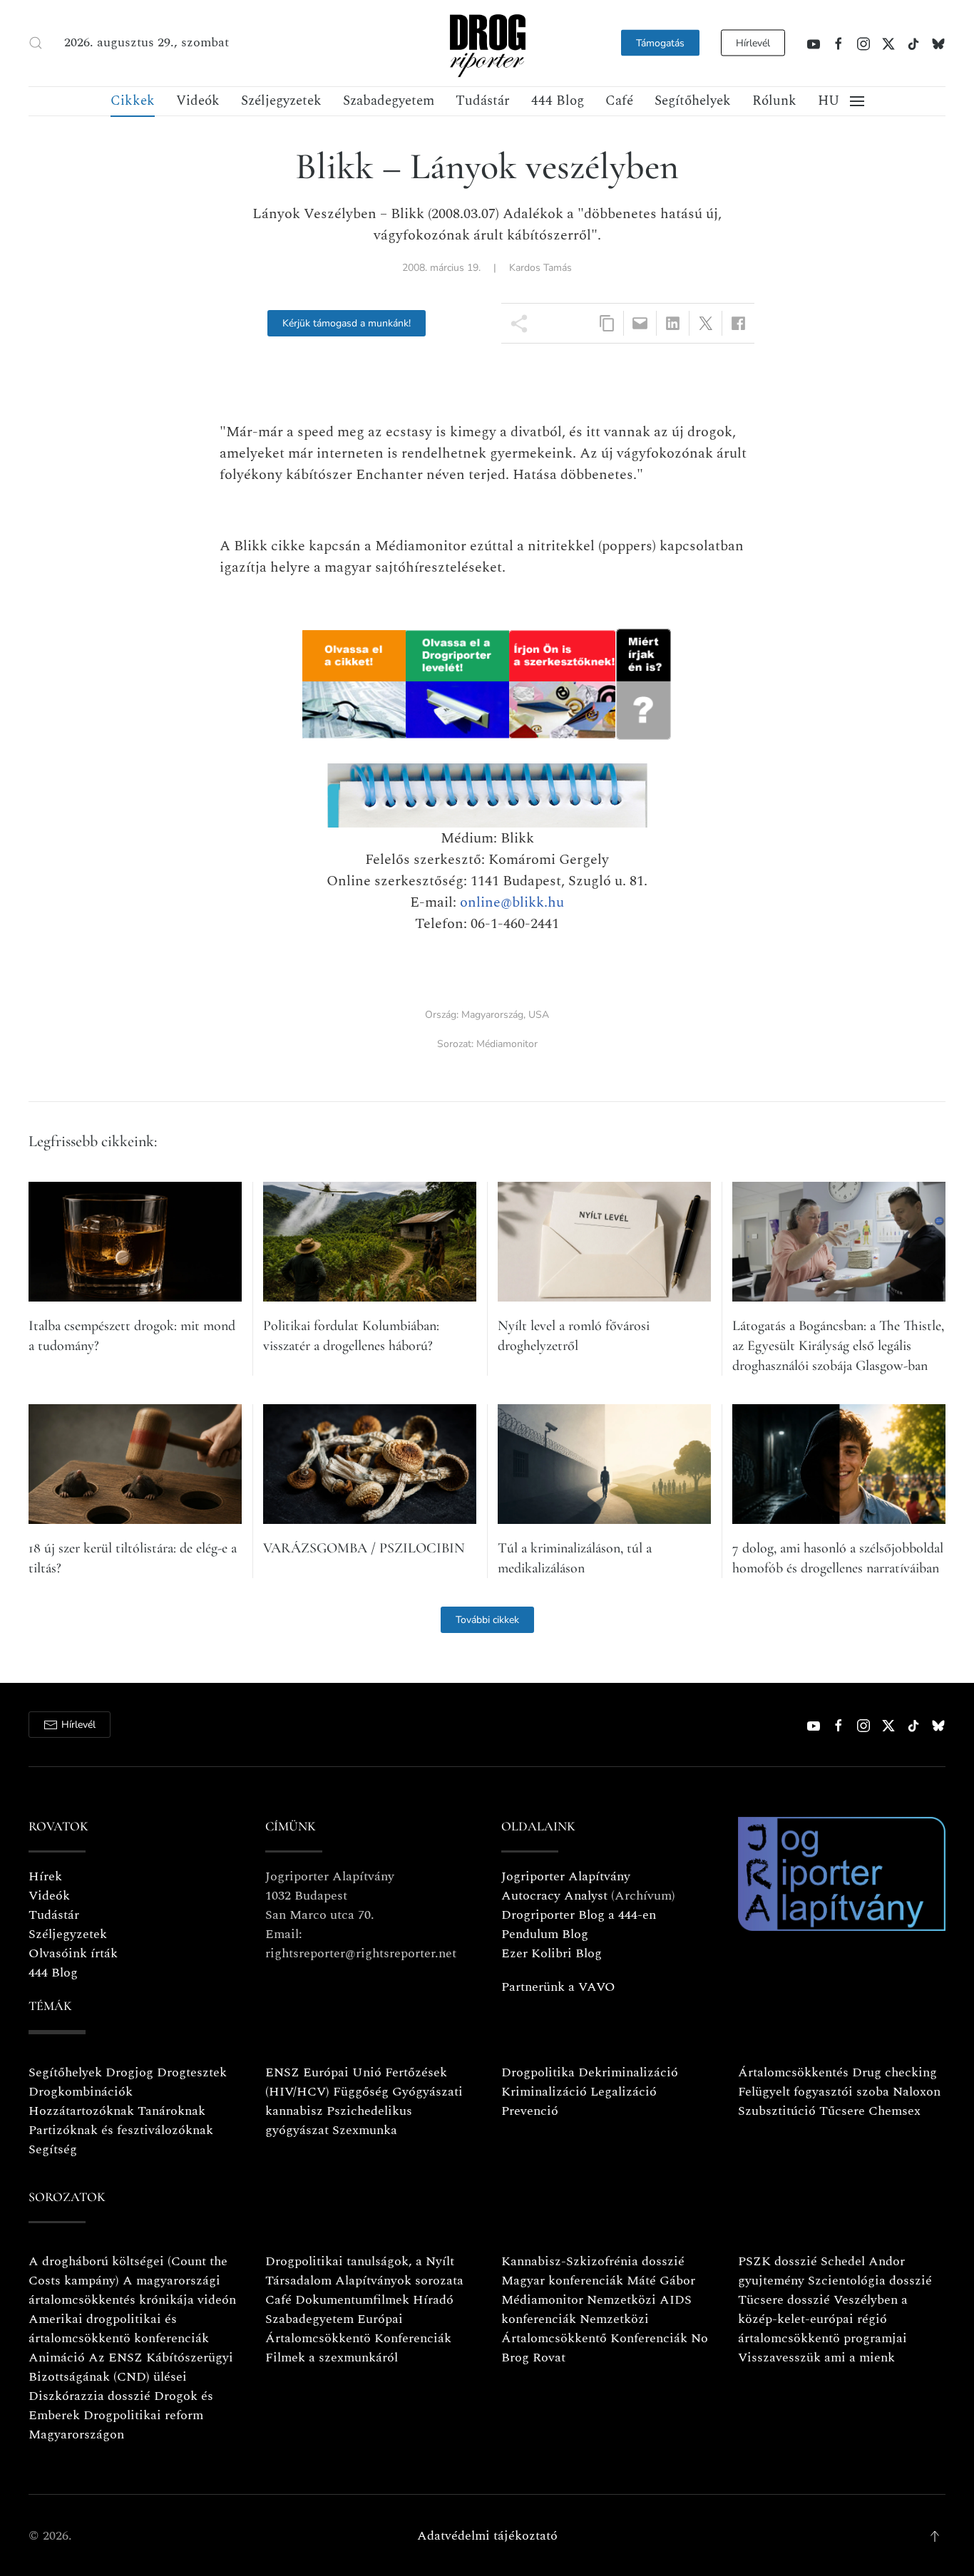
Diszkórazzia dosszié (89, 2396)
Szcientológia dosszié (870, 2281)
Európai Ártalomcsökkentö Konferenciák (358, 2329)
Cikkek (133, 101)
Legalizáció (624, 2092)
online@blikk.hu (512, 902)
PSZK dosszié (778, 2261)
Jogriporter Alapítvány (566, 1876)
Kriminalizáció (544, 2092)
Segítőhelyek (693, 101)
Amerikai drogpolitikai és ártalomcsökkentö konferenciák (119, 2329)
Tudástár (483, 101)
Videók (198, 101)
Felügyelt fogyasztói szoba (814, 2092)
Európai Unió (342, 2072)
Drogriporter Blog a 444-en (579, 1915)
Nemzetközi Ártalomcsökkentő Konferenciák (594, 2329)
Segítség (53, 2149)
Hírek (45, 1876)
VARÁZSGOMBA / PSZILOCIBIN (364, 1548)
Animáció (57, 2358)
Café (619, 101)
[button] (36, 43)
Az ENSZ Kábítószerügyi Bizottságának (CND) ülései (131, 2367)
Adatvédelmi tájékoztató (487, 2536)
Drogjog (129, 2072)
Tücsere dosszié (784, 2300)
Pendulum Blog (545, 1934)
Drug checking (894, 2072)
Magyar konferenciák (562, 2281)
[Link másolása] (607, 323)
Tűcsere (842, 2111)
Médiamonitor (507, 1044)
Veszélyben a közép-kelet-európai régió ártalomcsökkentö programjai (823, 2319)
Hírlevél (753, 43)
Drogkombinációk (81, 2092)
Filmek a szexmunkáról (332, 2358)
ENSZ (282, 2072)
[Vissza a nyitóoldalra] (487, 43)
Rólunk (774, 101)
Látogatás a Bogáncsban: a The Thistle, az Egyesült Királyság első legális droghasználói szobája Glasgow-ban (838, 1346)
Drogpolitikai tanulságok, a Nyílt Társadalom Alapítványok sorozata (364, 2271)
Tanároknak (171, 2111)
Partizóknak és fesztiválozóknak (121, 2130)
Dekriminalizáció (628, 2072)
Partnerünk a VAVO (558, 1987)
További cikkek (487, 1620)
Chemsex (894, 2111)
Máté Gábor (661, 2281)
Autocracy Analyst (554, 1896)
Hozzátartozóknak (81, 2111)
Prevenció (530, 2111)
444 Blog (558, 101)
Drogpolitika (538, 2072)
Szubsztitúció (777, 2111)
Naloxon (917, 2092)
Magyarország (492, 1015)
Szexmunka (365, 2130)
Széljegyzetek (281, 101)
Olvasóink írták (73, 1953)
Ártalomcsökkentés (793, 2072)
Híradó (433, 2300)
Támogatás (660, 43)
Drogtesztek (192, 2072)
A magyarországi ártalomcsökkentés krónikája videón (132, 2290)
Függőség (361, 2092)
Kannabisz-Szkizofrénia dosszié (593, 2261)
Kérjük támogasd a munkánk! (347, 323)
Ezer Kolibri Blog (552, 1953)
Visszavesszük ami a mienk (816, 2358)
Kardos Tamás (540, 268)
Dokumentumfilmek (352, 2300)
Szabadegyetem (389, 101)
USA (539, 1015)
